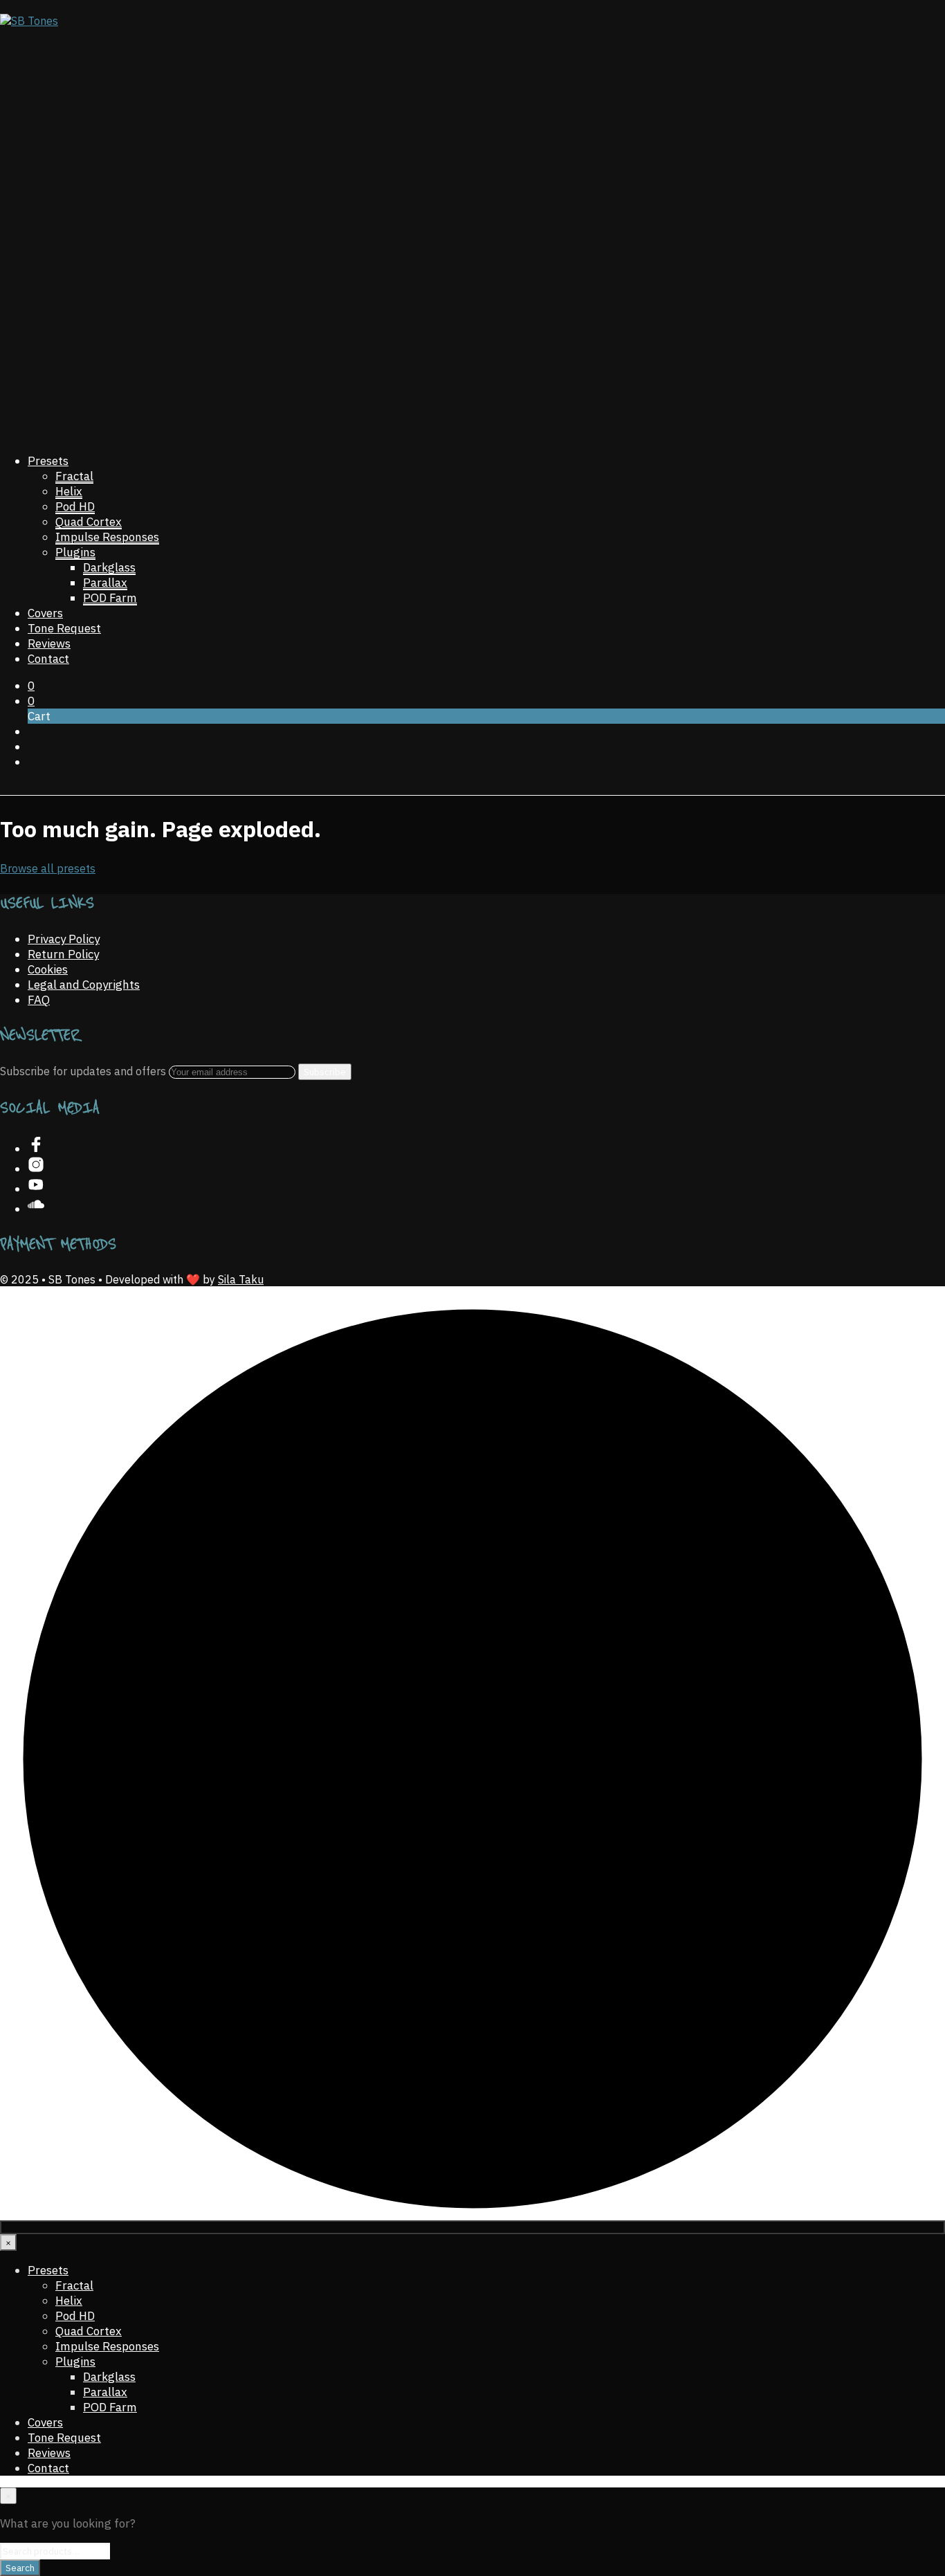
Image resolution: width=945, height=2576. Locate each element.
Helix (69, 491)
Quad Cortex (89, 522)
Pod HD (75, 506)
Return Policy (63, 954)
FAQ (39, 1000)
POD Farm (110, 598)
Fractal (74, 476)
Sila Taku (241, 1279)
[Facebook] (36, 1149)
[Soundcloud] (36, 1209)
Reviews (49, 643)
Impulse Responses (107, 537)
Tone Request (64, 628)
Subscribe (325, 1072)
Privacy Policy (64, 939)
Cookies (48, 969)
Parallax (105, 583)
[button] (31, 686)
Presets (48, 461)
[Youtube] (36, 1189)
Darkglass (109, 567)
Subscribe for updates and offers (84, 1071)
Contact (48, 659)
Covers (45, 613)
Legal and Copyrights (84, 985)
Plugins (75, 552)
